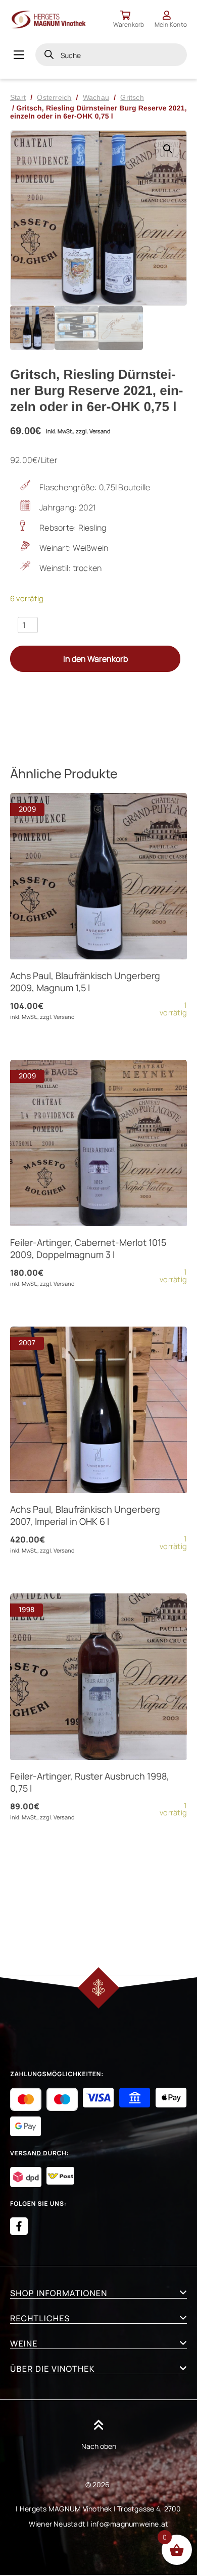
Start (18, 97)
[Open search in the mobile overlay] (111, 55)
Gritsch (132, 97)
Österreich (54, 97)
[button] (167, 150)
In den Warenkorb (95, 659)
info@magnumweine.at (130, 2524)
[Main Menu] (19, 55)
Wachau (96, 97)
